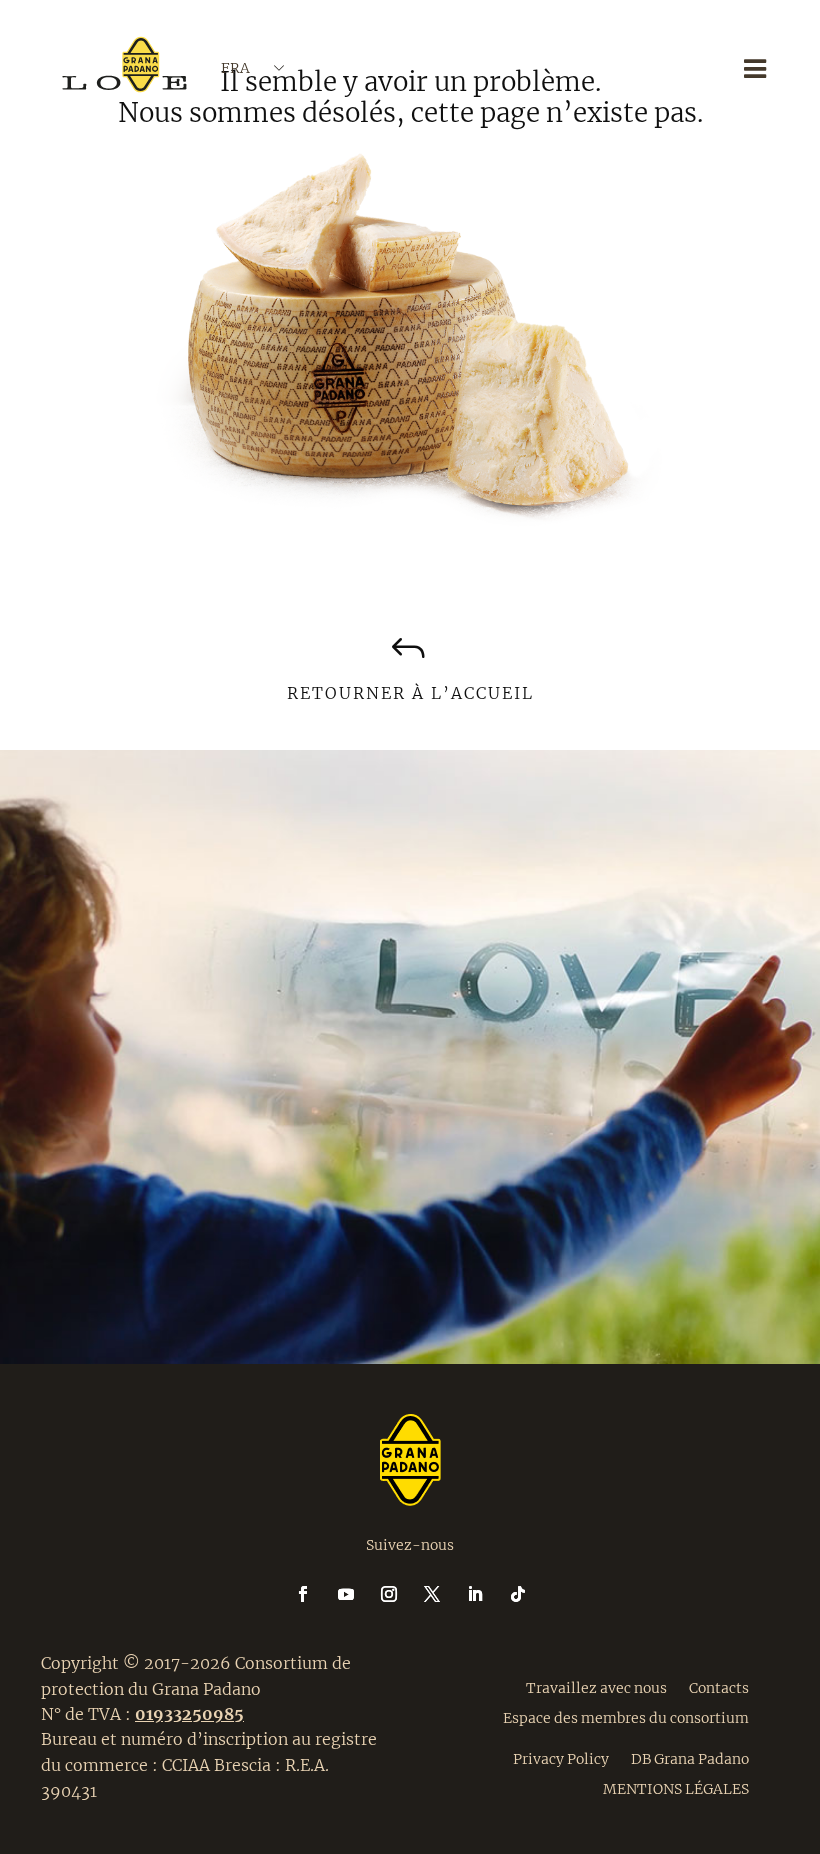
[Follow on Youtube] (358, 1594)
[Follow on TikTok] (518, 1594)
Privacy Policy (561, 1758)
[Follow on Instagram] (401, 1594)
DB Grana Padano (690, 1758)
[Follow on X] (444, 1594)
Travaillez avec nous (596, 1687)
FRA (235, 68)
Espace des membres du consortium (626, 1717)
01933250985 (189, 1714)
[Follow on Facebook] (315, 1594)
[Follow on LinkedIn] (487, 1594)
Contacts (719, 1687)
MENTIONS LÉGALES (676, 1788)
